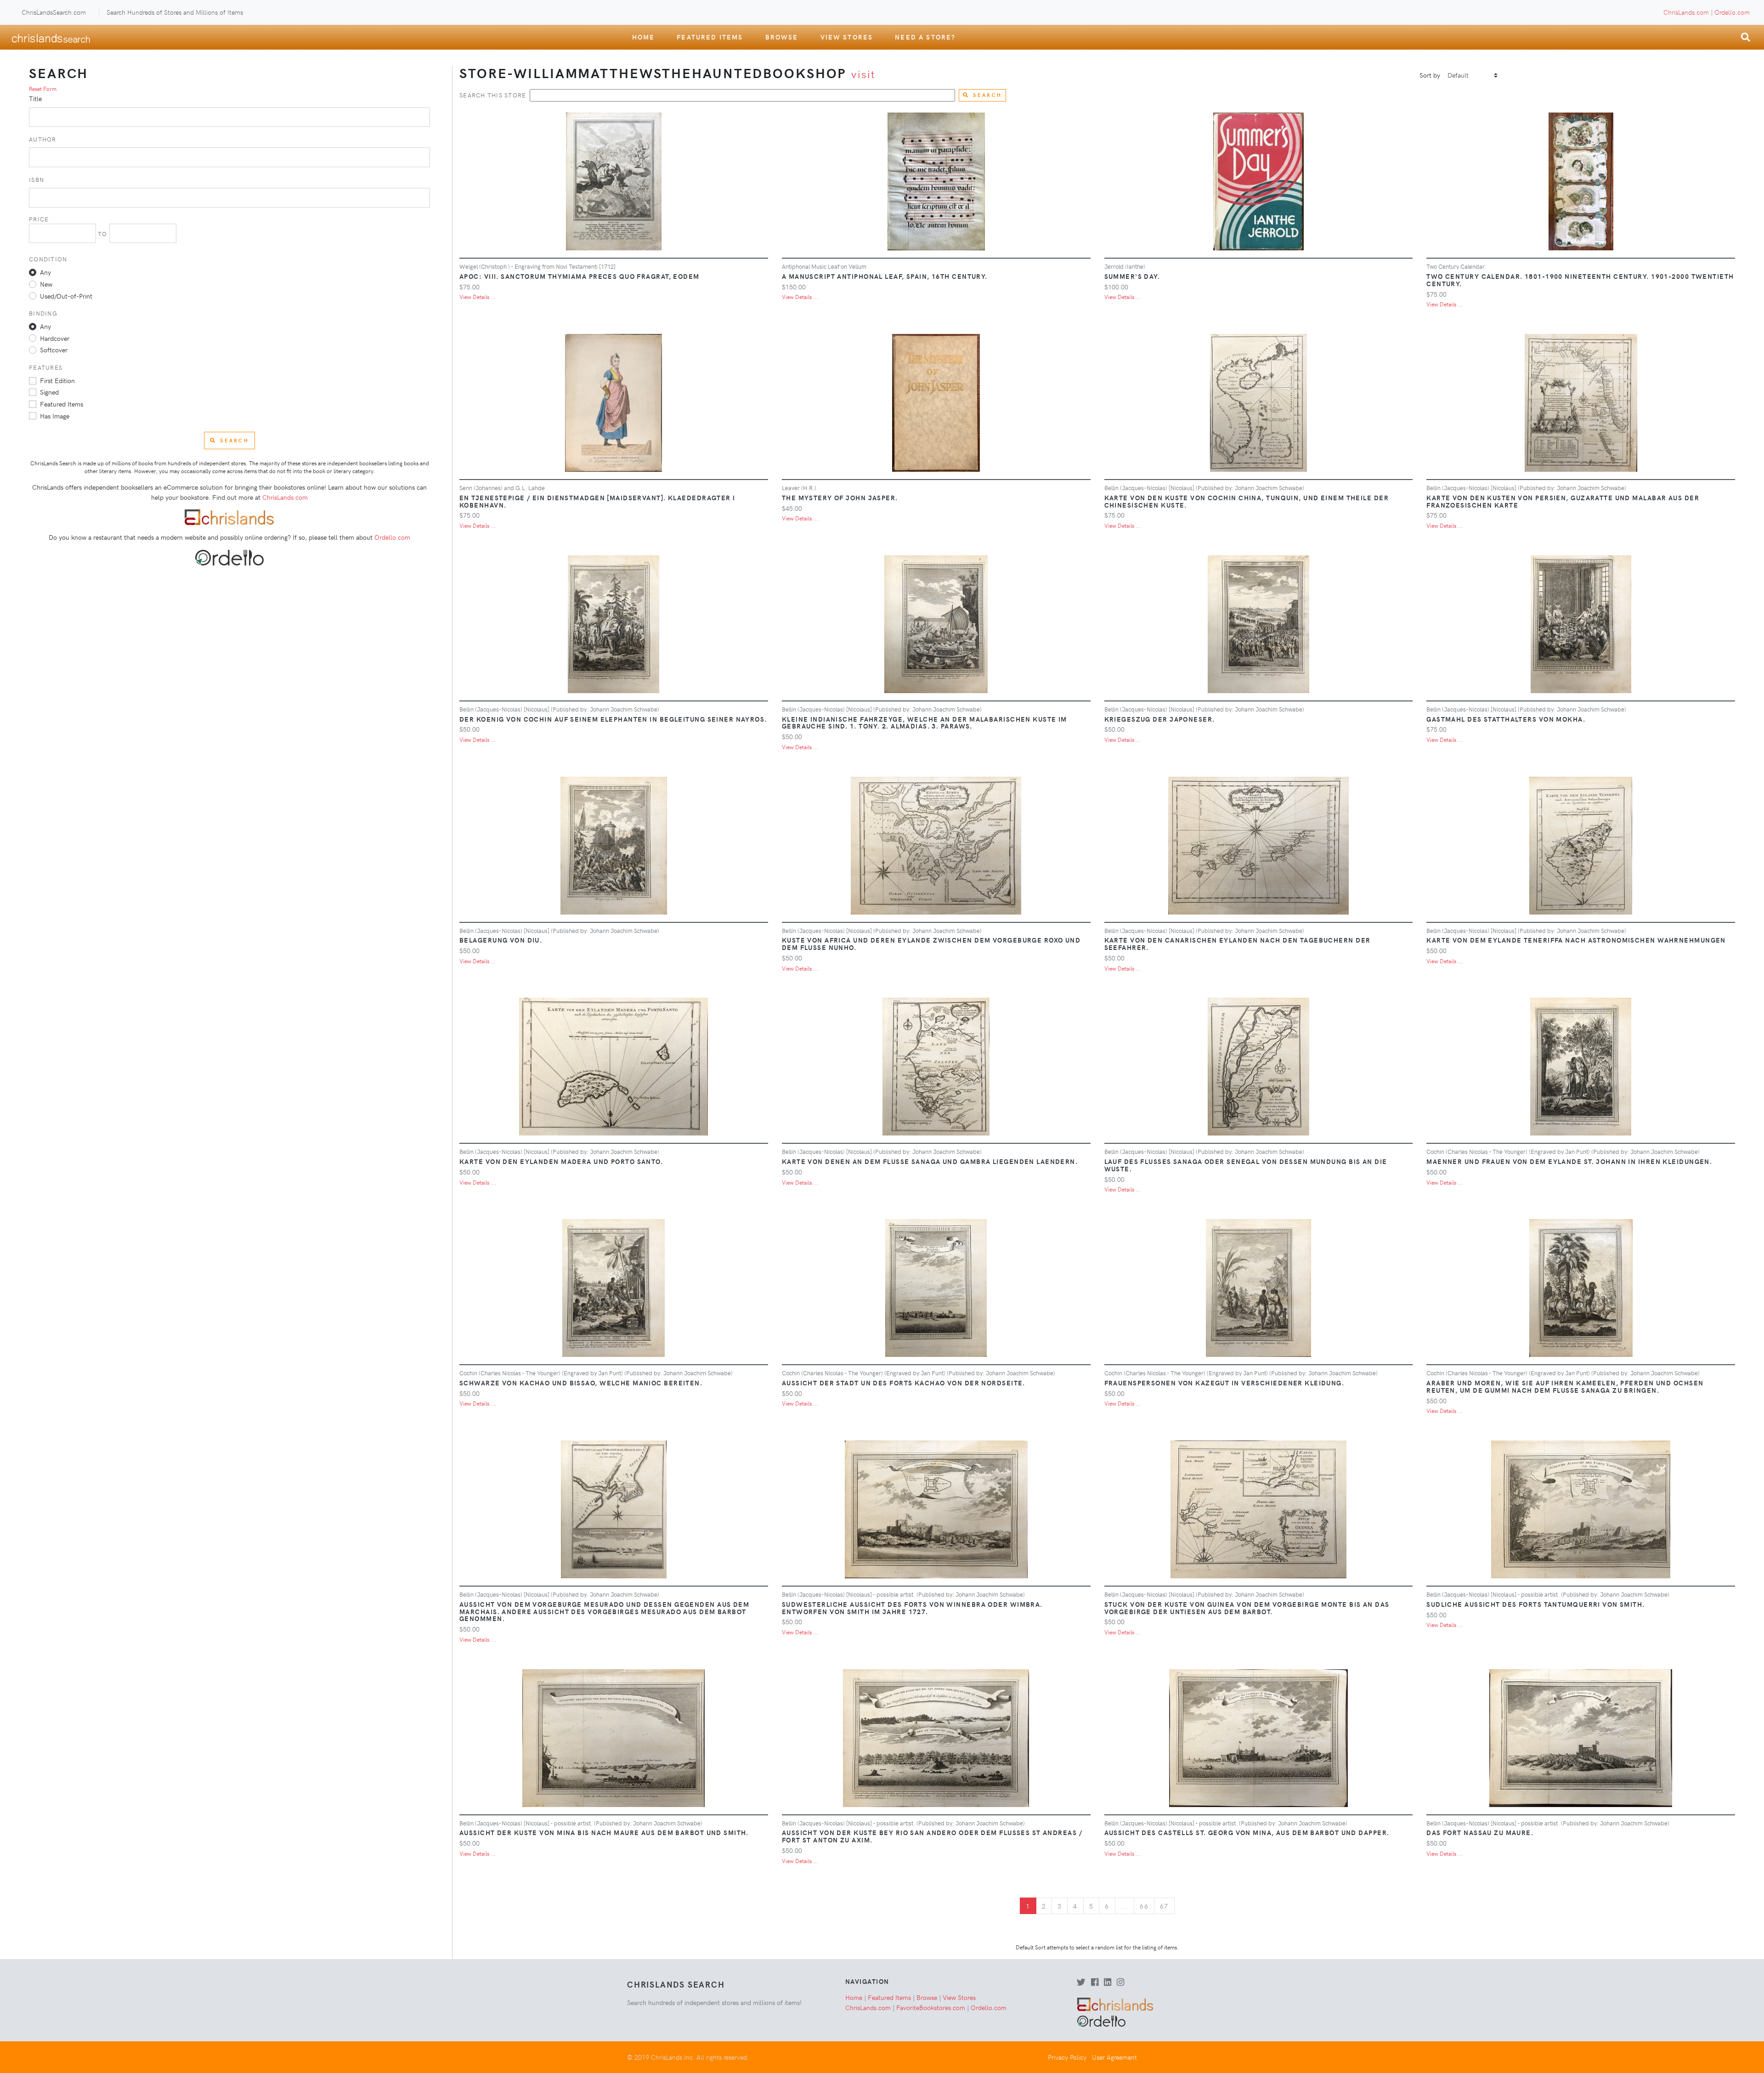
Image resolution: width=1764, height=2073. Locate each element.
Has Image (55, 416)
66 (1144, 1906)
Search (987, 95)
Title (35, 98)
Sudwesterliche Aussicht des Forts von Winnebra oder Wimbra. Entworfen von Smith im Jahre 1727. (912, 1608)
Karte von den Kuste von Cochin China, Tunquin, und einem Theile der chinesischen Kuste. (1247, 501)
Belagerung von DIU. (501, 940)
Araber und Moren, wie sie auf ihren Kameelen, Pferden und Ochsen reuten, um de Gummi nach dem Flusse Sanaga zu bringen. (1565, 1386)
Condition (48, 259)
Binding (43, 313)
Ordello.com (1732, 12)
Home (644, 37)
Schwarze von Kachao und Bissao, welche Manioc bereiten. (581, 1383)
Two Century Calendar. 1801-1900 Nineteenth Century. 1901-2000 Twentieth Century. (1580, 280)
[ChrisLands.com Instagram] (1120, 1983)
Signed (49, 392)
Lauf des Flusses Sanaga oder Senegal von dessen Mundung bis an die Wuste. (1246, 1165)
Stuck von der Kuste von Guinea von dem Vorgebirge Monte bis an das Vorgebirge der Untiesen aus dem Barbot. (1247, 1608)
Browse (782, 37)
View (617, 185)
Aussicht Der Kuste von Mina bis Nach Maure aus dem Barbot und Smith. (604, 1832)
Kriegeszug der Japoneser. (1160, 719)
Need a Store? (925, 37)
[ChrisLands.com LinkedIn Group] (1108, 1983)
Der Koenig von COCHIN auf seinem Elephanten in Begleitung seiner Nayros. (613, 719)
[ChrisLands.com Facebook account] (1095, 1983)
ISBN (37, 179)
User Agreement (1114, 2057)
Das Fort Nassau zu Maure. (1480, 1832)
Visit (863, 74)
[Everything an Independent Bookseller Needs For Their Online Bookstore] (229, 516)
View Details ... (478, 297)
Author (43, 139)
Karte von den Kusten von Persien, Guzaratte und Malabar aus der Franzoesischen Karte (1563, 501)
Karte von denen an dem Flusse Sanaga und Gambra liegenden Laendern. (930, 1161)
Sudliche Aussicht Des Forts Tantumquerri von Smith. (1535, 1604)
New (46, 284)
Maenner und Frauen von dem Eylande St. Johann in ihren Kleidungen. (1569, 1161)
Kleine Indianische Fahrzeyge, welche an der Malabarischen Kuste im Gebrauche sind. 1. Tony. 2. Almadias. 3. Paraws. (924, 723)
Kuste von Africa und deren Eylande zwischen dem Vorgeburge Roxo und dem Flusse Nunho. (931, 943)
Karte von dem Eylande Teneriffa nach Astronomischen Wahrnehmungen (1576, 940)
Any (45, 272)
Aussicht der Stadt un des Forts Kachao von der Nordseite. (904, 1383)
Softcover (54, 350)
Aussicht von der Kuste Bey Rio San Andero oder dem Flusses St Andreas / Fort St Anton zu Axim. (932, 1836)
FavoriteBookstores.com (931, 2007)
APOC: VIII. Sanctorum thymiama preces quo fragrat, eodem (580, 276)
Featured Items (710, 37)
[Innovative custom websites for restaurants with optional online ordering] (229, 556)
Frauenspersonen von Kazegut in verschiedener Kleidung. (1224, 1383)
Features (46, 367)
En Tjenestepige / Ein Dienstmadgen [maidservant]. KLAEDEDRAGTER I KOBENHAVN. (597, 501)
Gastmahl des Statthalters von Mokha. (1506, 719)
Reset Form (43, 89)
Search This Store (493, 95)
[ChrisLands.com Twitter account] (1081, 1983)
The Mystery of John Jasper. (840, 497)
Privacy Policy (1067, 2057)
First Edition (57, 380)
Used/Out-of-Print (66, 296)
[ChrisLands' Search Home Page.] (51, 37)
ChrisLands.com (1686, 12)
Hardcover (55, 338)
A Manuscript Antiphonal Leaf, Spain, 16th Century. (885, 276)
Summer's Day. (1132, 276)
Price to (69, 226)
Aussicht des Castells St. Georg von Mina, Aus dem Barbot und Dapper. (1247, 1832)
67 (1164, 1906)
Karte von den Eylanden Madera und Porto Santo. (561, 1161)
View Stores (847, 37)
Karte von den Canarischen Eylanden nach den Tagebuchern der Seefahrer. (1238, 943)
